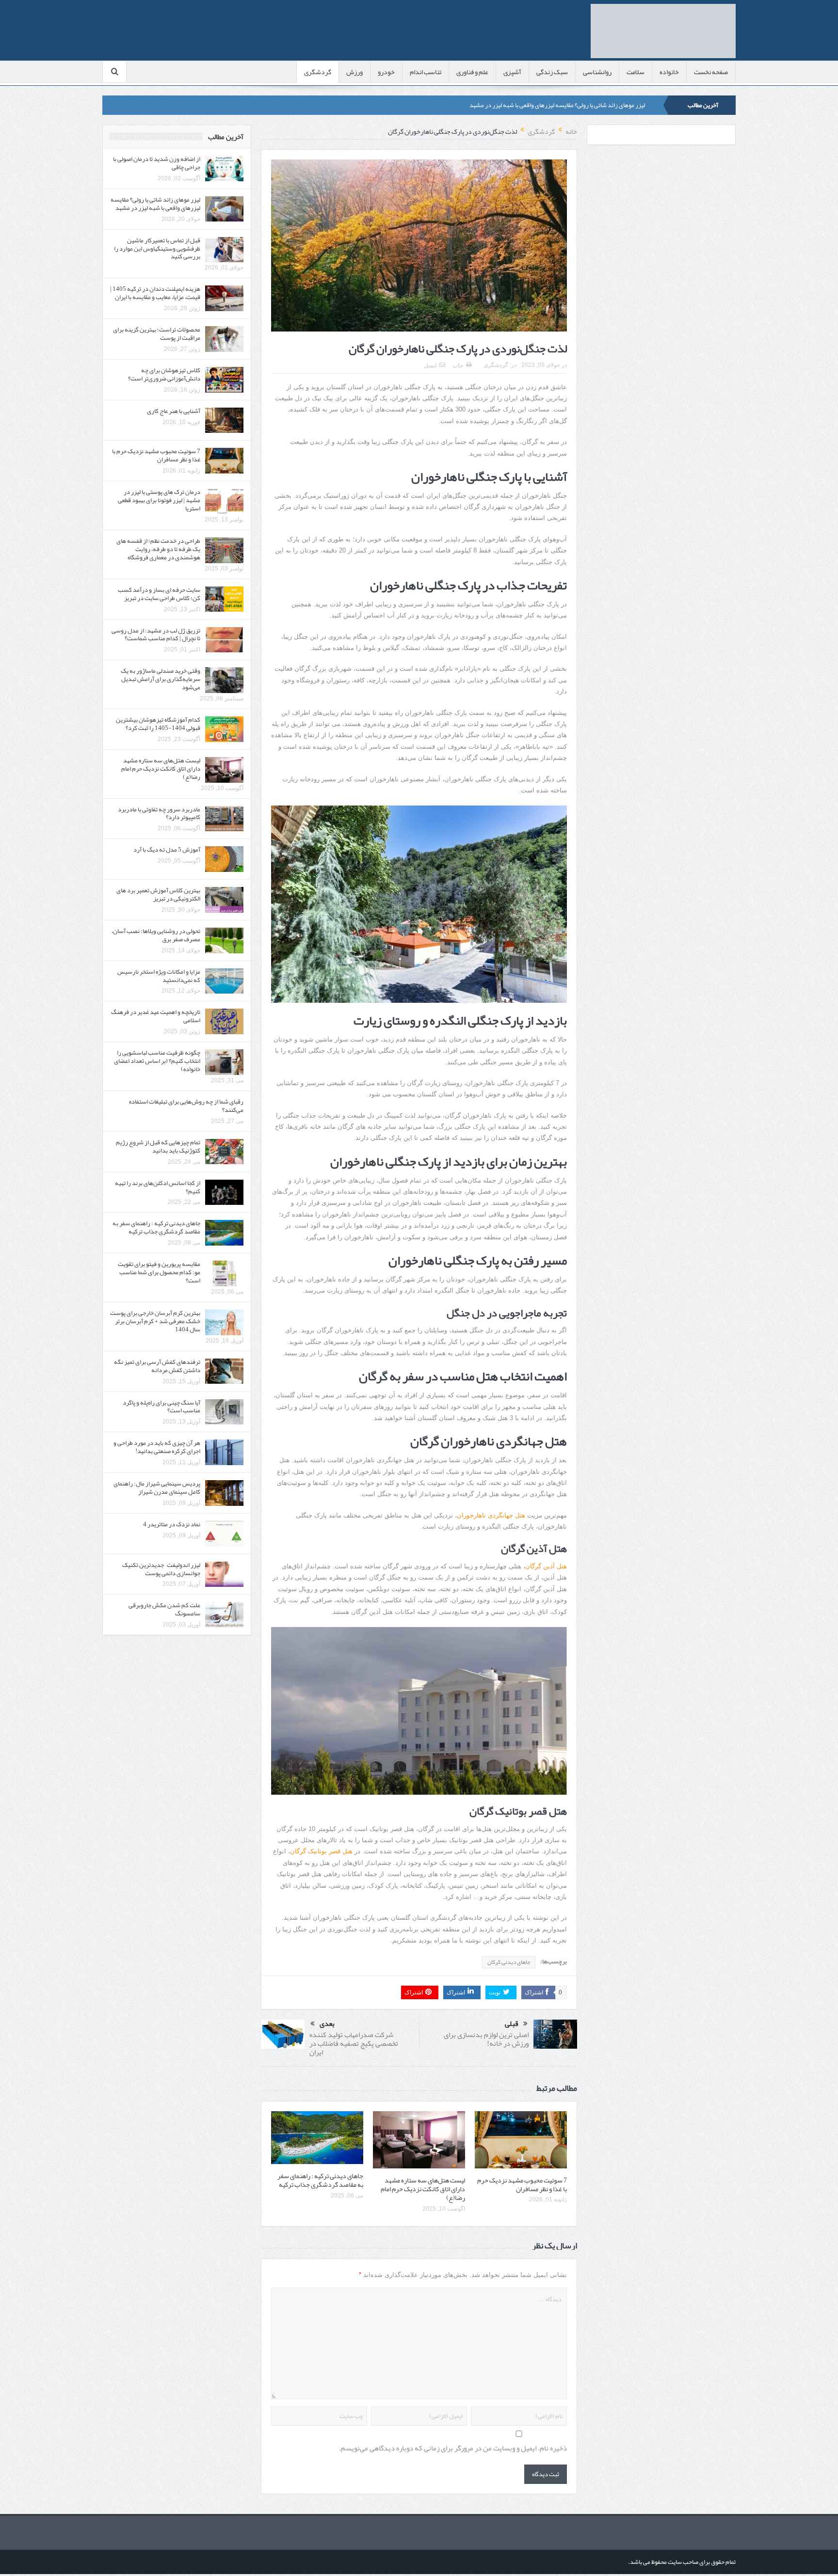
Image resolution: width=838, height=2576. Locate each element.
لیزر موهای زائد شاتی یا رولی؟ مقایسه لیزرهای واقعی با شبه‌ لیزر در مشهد (557, 105)
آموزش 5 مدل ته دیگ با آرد (167, 850)
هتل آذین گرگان (546, 1566)
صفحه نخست (711, 72)
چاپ (458, 365)
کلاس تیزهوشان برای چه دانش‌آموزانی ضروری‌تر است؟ (164, 374)
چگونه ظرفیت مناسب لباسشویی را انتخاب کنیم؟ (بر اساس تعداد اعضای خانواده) (157, 1061)
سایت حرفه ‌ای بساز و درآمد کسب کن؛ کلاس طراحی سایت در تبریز (159, 594)
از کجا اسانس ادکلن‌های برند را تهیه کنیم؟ (158, 1187)
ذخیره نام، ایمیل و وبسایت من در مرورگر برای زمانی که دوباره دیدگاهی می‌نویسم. (453, 2448)
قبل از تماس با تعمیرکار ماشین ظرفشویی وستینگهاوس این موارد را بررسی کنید (157, 249)
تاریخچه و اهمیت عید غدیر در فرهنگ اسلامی (156, 1016)
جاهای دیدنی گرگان (509, 1962)
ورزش (355, 72)
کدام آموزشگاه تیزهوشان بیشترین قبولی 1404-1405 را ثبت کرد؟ (158, 724)
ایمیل (430, 365)
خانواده (669, 72)
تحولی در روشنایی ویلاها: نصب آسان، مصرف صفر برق (156, 935)
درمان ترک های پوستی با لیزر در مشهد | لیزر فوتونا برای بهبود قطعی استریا (159, 500)
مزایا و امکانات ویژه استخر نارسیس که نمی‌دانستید (159, 976)
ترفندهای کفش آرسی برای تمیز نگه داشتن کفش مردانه (157, 1366)
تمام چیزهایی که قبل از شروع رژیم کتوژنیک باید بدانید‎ (158, 1146)
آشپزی (512, 72)
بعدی (327, 2024)
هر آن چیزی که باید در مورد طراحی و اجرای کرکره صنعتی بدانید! (157, 1447)
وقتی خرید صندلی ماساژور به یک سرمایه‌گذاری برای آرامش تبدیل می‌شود (161, 679)
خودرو (386, 72)
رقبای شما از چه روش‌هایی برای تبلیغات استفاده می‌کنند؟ (186, 1106)
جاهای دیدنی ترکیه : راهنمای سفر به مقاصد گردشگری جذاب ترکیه (320, 2180)
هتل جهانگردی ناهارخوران (491, 1515)
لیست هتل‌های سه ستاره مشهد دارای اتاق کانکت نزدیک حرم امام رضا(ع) (423, 2189)
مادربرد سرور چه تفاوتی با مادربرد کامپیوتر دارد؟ (159, 814)
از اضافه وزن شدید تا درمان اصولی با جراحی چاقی (157, 163)
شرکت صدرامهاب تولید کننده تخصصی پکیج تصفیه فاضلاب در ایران (354, 2043)
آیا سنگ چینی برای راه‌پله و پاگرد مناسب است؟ (161, 1407)
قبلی (512, 2024)
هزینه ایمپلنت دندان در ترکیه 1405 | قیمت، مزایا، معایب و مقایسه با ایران (155, 293)
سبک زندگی (552, 72)
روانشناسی (597, 72)
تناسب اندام (426, 72)
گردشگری (318, 72)
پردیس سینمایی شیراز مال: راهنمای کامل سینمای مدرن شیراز (157, 1488)
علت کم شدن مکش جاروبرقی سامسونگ (164, 1609)
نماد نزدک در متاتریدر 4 (172, 1524)
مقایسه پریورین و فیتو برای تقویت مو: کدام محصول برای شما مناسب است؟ (159, 1272)
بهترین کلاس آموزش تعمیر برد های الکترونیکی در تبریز (158, 894)
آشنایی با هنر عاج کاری (174, 411)
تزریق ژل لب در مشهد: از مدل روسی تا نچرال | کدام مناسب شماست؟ (156, 635)
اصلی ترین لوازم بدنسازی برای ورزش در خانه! (486, 2039)
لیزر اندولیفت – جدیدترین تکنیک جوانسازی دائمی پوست (161, 1569)
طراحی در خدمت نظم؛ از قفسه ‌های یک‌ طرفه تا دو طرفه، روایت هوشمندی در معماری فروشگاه (158, 549)
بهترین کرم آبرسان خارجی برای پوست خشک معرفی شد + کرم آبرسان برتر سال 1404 (155, 1321)
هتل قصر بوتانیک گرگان (321, 1851)
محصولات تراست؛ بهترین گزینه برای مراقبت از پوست (157, 334)
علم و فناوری (472, 72)
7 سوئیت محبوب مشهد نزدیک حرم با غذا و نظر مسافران (522, 2184)
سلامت (636, 72)
